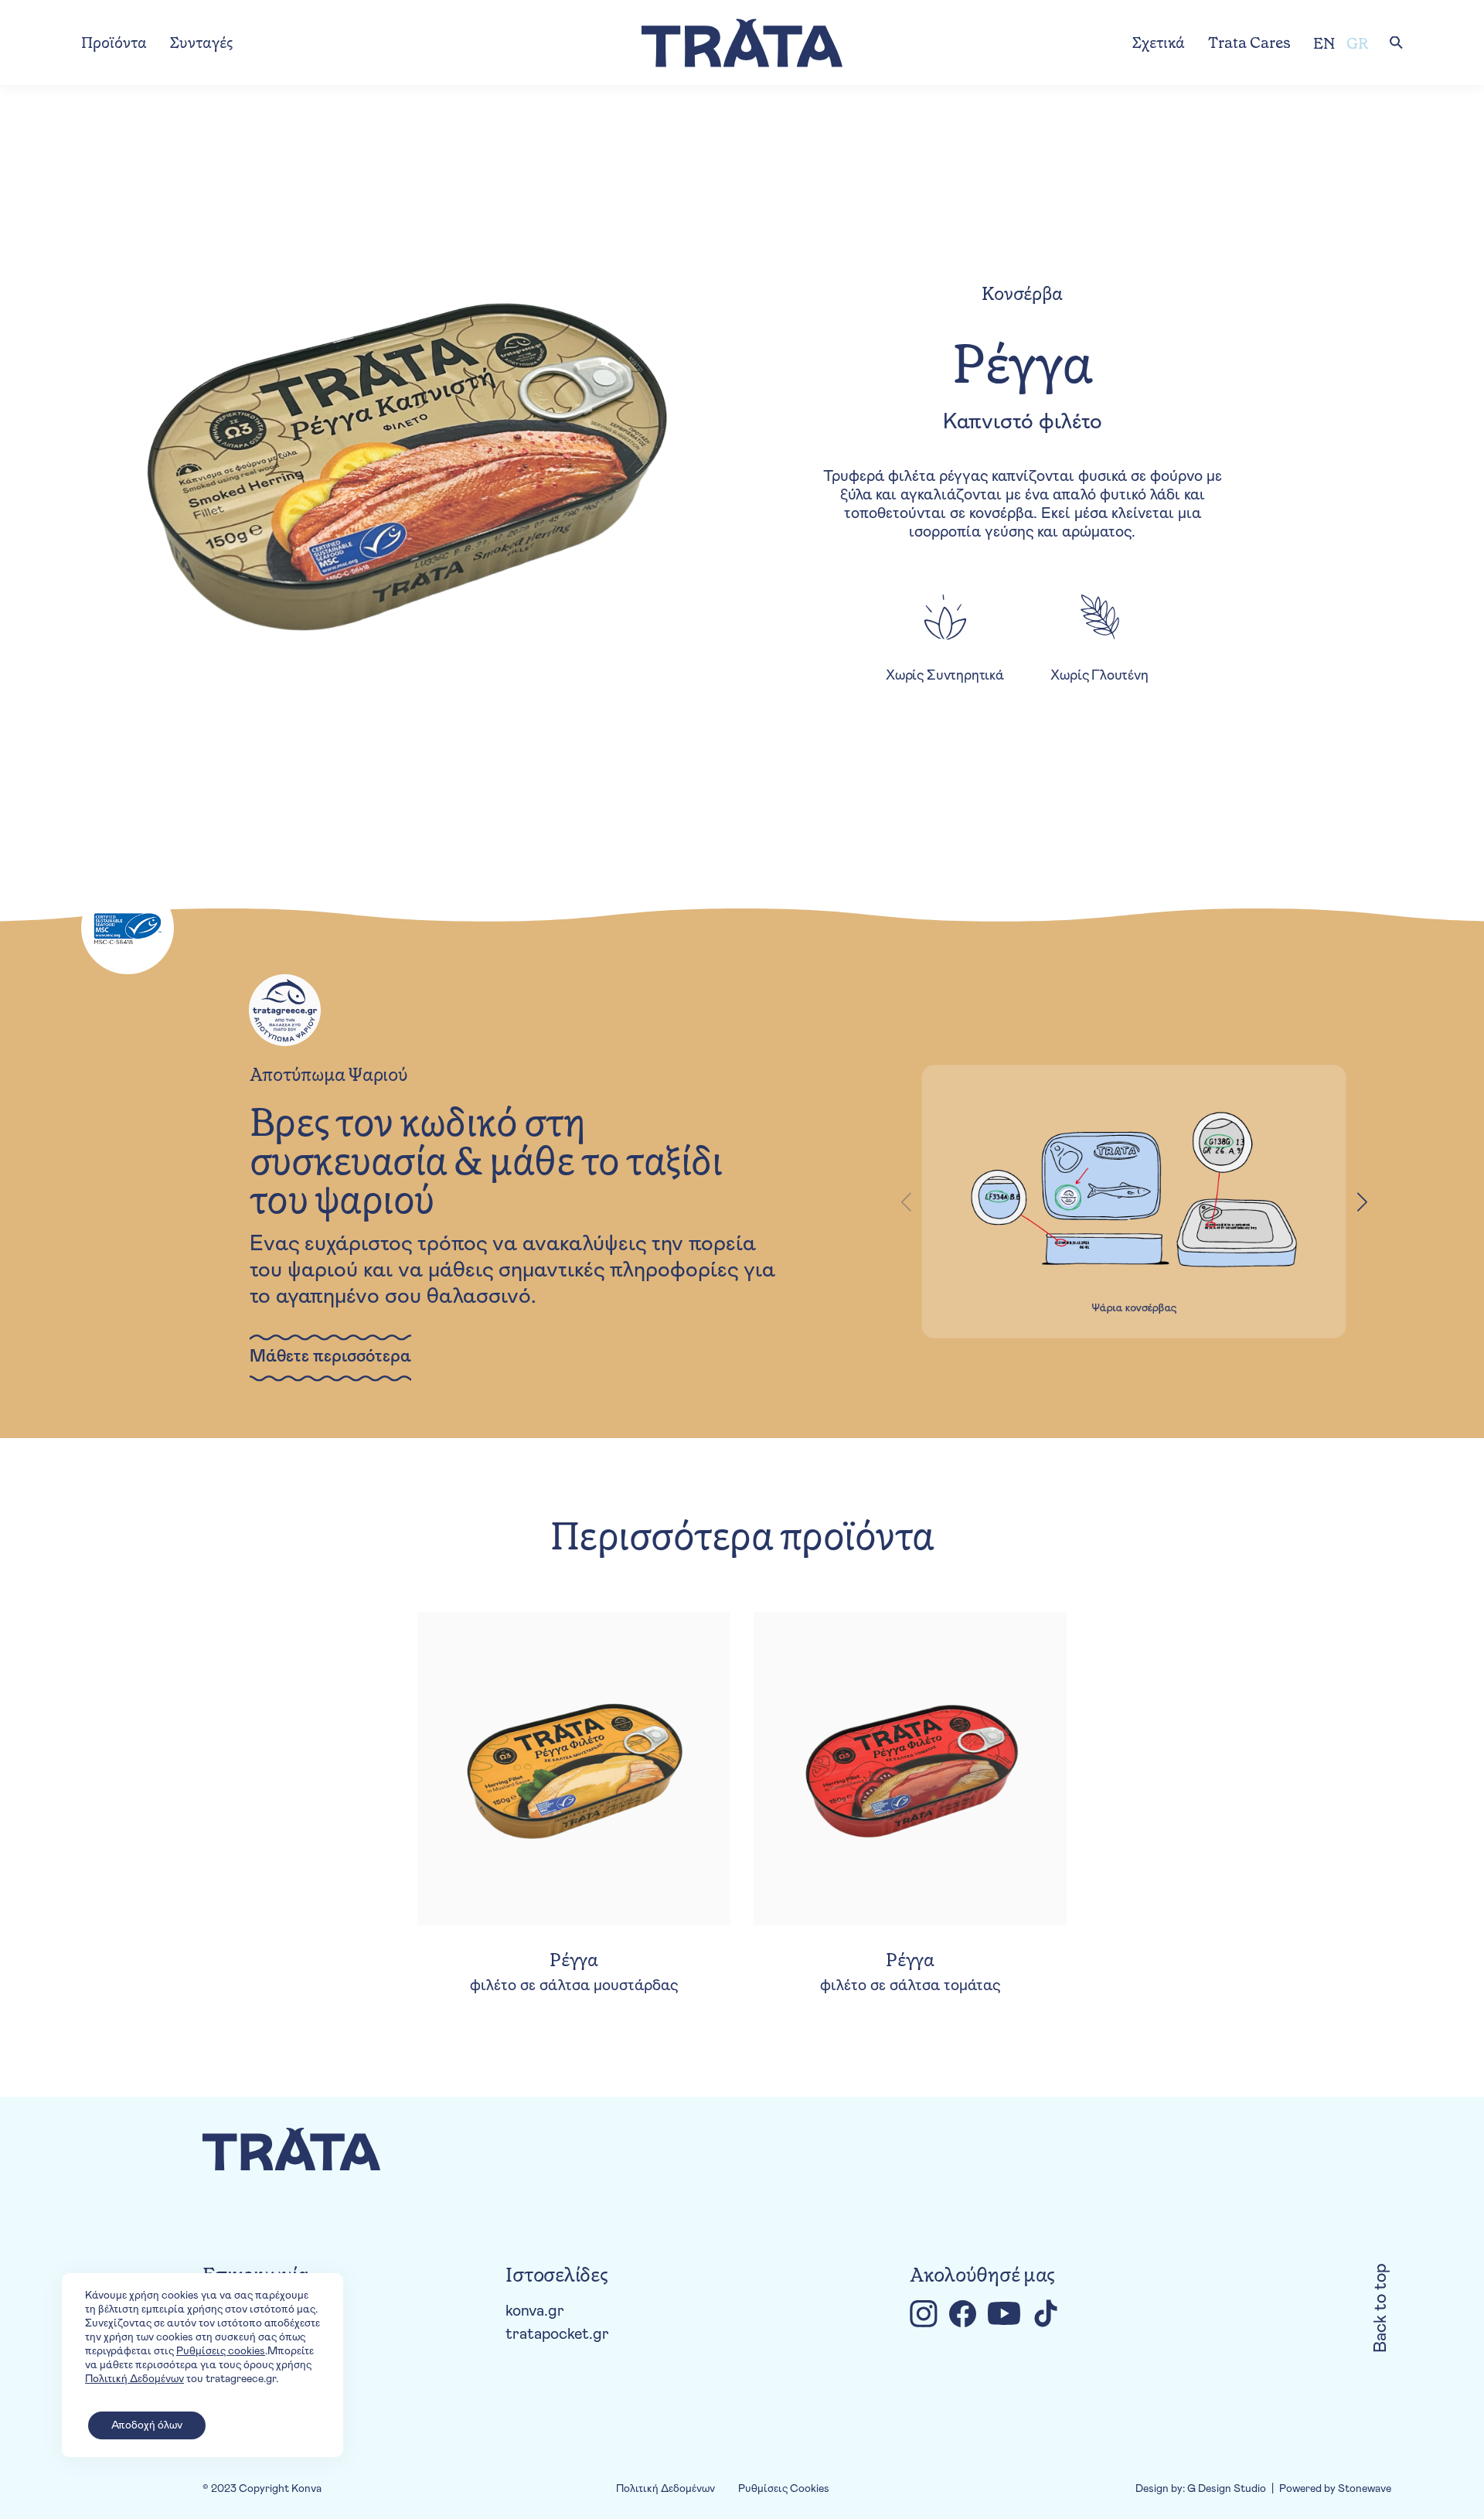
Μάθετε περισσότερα (330, 1357)
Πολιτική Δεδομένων (665, 2489)
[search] (1396, 43)
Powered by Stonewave (1335, 2489)
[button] (1362, 1202)
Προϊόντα (114, 43)
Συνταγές (201, 43)
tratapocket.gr (557, 2334)
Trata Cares (1249, 43)
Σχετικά (1159, 43)
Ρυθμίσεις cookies (221, 2351)
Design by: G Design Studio (1201, 2489)
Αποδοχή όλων (147, 2425)
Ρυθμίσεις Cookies (784, 2489)
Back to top (1381, 2308)
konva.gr (535, 2311)
